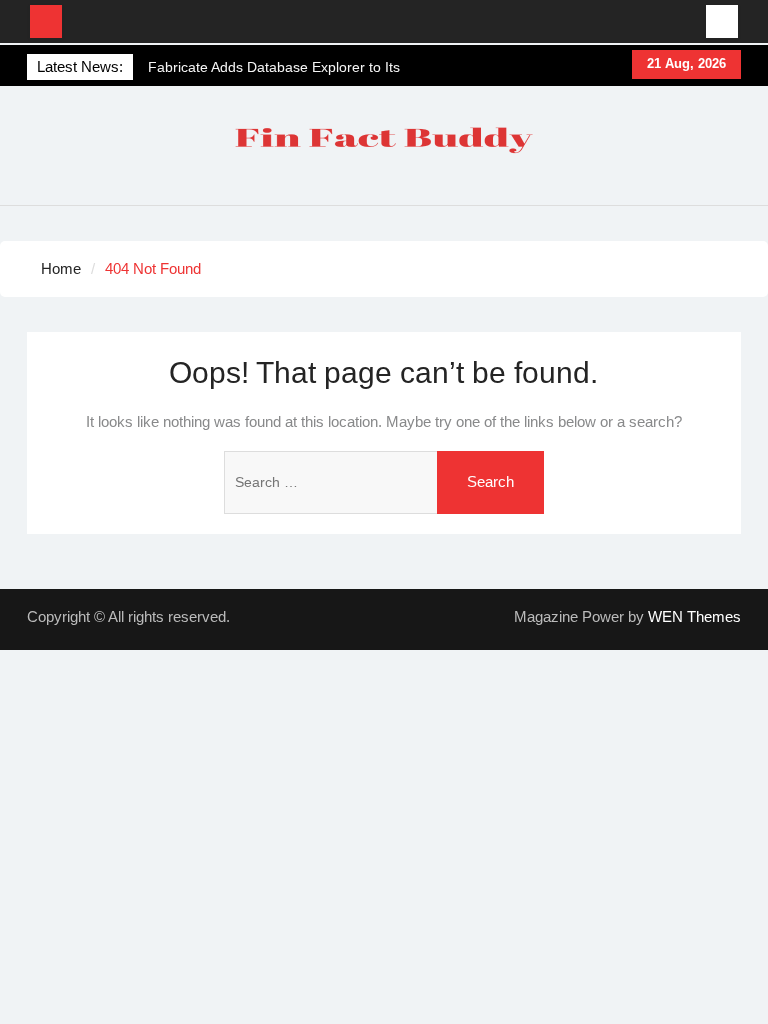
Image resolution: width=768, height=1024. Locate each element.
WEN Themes (694, 616)
